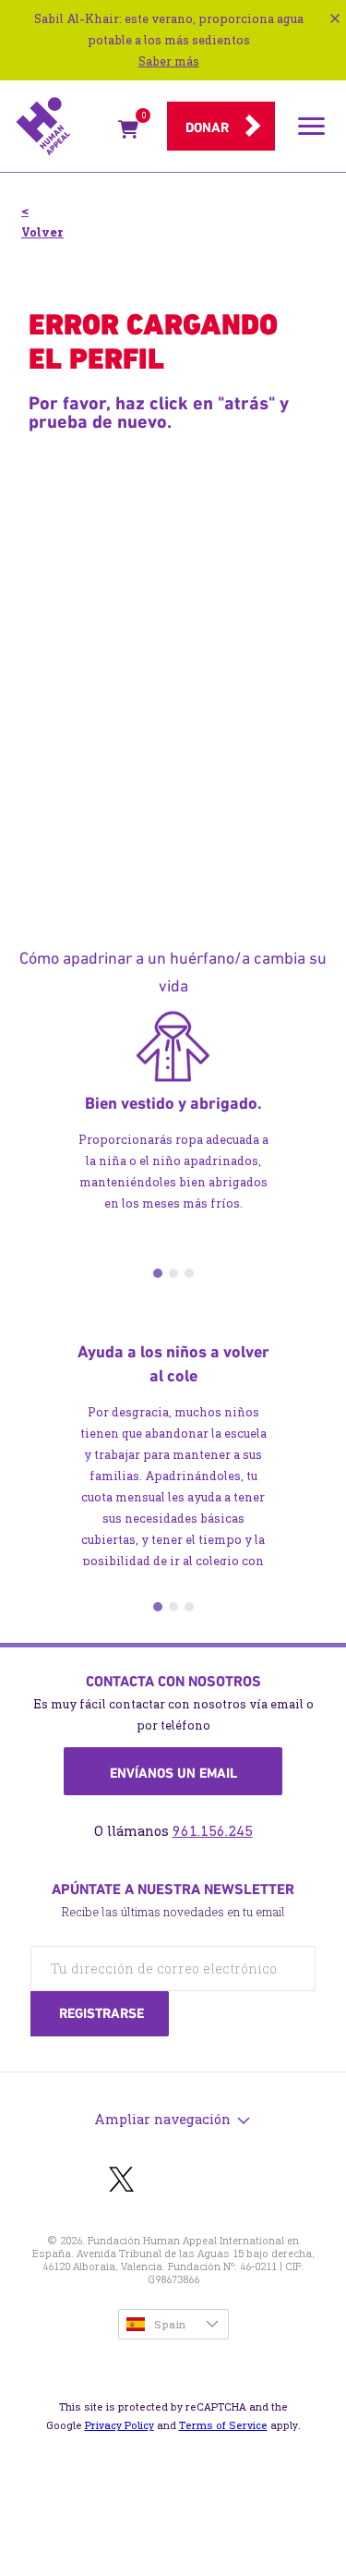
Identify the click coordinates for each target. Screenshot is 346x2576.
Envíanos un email (173, 1773)
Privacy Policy (119, 2425)
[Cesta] (128, 133)
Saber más (169, 61)
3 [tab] (189, 1273)
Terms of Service (223, 2425)
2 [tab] (173, 1273)
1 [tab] (158, 1273)
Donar (207, 128)
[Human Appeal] (61, 127)
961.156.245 (213, 1831)
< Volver (42, 222)
